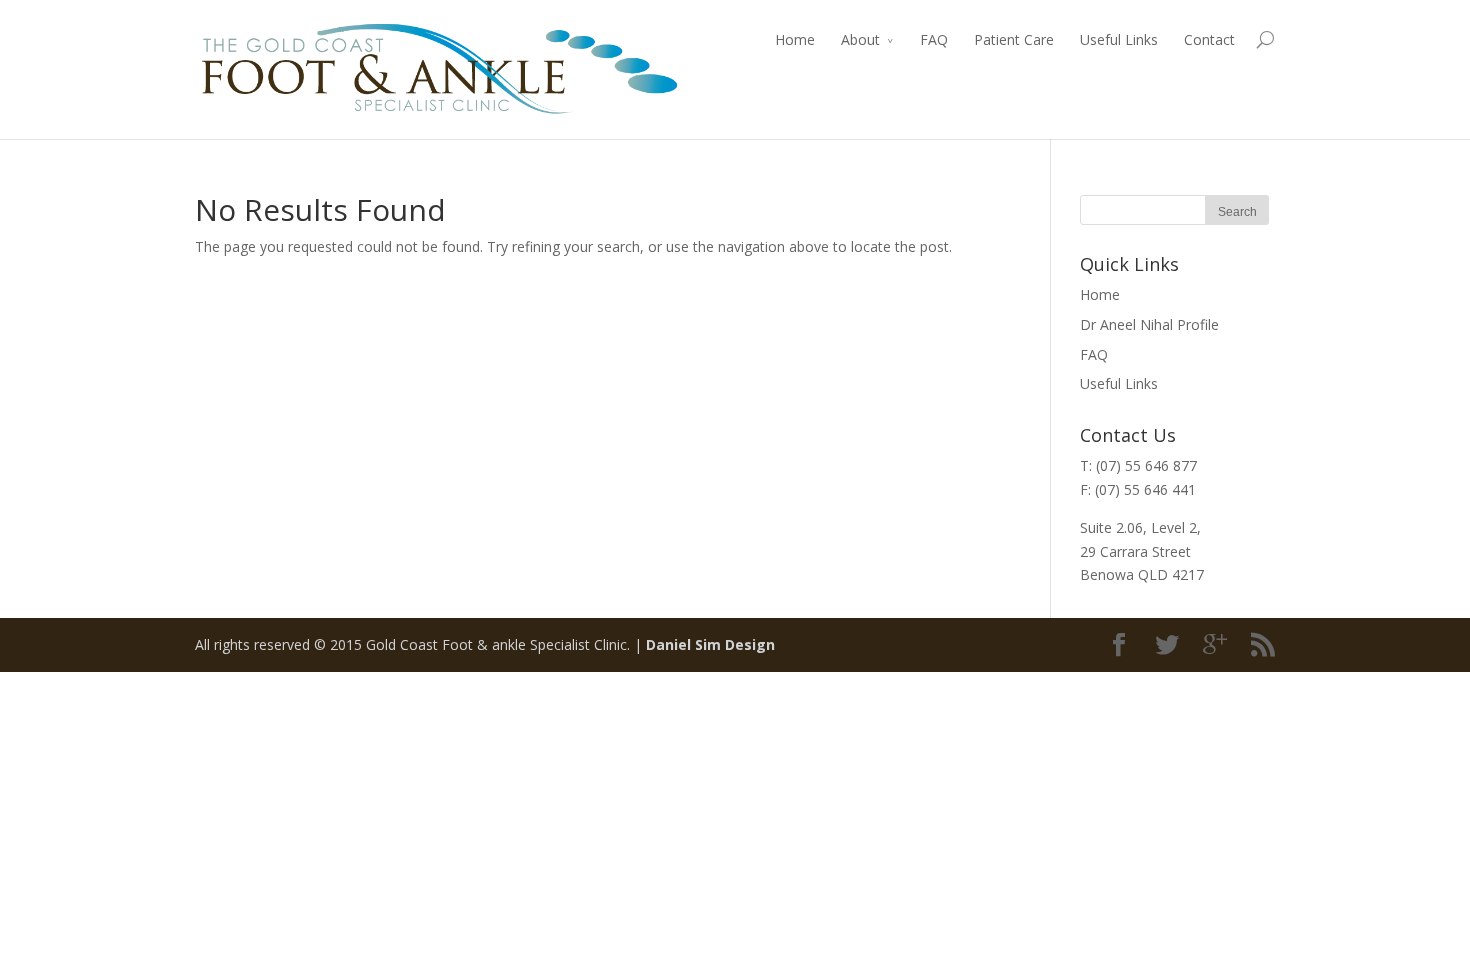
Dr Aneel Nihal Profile (1149, 324)
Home (795, 39)
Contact (1209, 39)
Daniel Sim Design (710, 644)
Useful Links (1119, 39)
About (860, 39)
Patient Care (1014, 39)
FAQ (934, 39)
